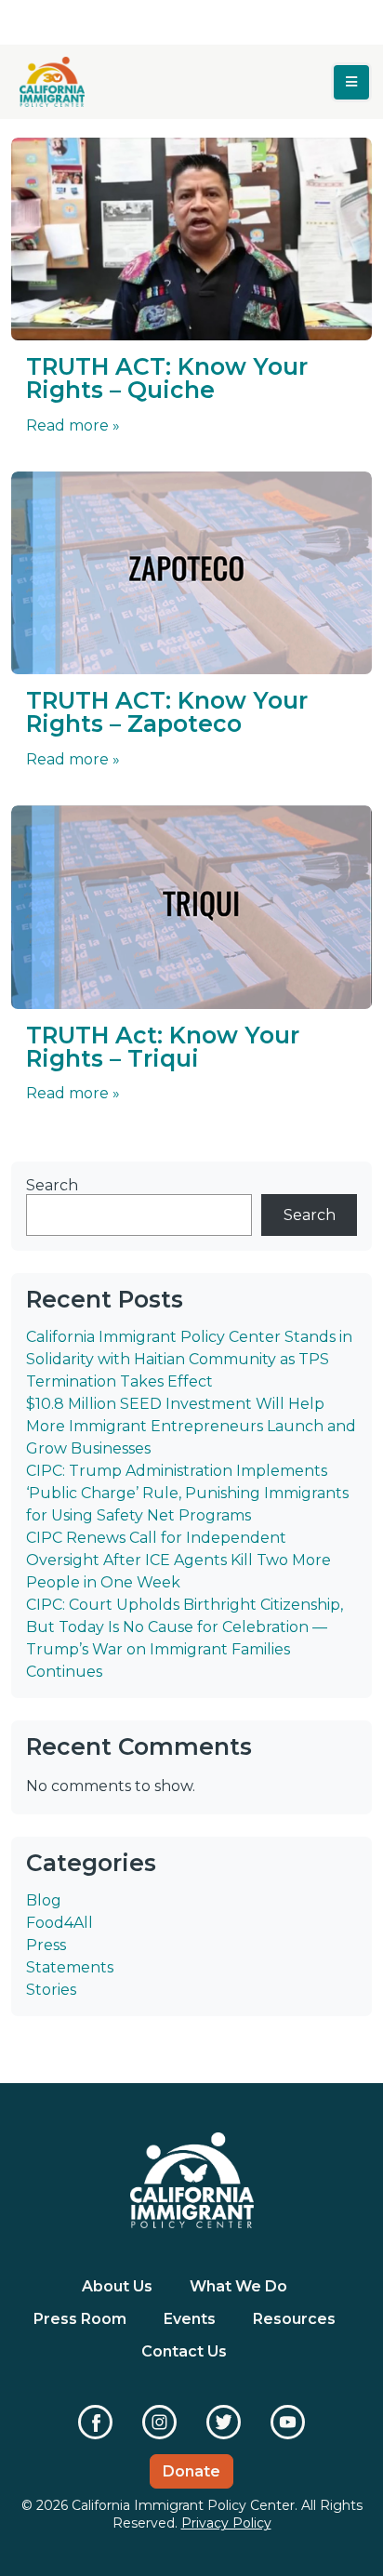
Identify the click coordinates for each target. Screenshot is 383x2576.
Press (46, 1945)
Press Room (80, 2319)
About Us (117, 2286)
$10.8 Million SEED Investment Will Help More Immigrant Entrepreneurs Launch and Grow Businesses (191, 1426)
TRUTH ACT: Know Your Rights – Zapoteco (167, 712)
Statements (70, 1967)
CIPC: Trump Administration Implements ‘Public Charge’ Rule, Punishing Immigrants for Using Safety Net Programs (187, 1493)
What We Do (238, 2286)
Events (190, 2319)
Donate (191, 2471)
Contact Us (184, 2351)
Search (52, 1185)
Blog (44, 1900)
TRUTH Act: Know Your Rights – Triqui (163, 1047)
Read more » (73, 425)
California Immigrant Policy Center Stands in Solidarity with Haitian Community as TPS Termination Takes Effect (189, 1359)
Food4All (59, 1923)
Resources (294, 2319)
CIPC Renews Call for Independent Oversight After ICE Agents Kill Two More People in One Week (178, 1560)
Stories (51, 1990)
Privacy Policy (226, 2523)
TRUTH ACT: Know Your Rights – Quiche (167, 378)
